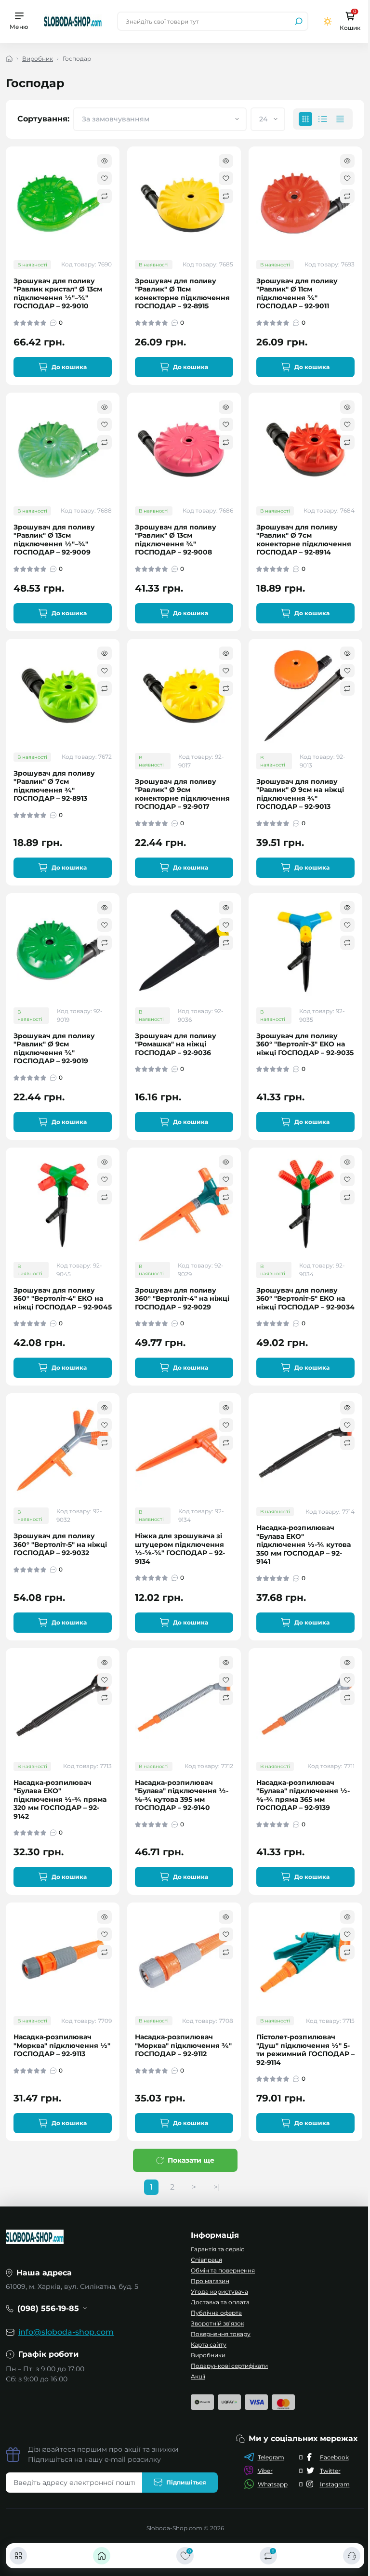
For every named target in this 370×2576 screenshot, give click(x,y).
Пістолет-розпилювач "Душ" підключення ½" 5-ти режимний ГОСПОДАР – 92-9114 (305, 2050)
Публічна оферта (216, 2313)
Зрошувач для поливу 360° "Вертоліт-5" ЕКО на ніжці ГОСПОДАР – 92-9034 (305, 1299)
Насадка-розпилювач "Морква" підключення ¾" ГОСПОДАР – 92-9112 (183, 2046)
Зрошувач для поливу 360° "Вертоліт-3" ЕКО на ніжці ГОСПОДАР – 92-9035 (305, 1044)
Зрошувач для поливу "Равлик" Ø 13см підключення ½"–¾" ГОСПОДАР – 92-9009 (54, 540)
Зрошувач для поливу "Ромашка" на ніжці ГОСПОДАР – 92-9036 (176, 1044)
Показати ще (191, 2160)
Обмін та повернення (223, 2270)
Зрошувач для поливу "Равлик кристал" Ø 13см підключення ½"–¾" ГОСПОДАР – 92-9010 (58, 294)
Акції (198, 2376)
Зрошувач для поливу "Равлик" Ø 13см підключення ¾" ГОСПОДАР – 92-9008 (176, 540)
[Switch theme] (328, 21)
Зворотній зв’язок (218, 2323)
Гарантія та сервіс (218, 2249)
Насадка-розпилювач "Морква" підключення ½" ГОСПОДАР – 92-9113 (62, 2046)
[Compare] (105, 196)
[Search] (299, 21)
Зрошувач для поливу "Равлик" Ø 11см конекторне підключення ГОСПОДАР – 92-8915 (182, 294)
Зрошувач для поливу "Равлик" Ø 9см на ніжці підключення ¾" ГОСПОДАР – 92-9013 (300, 794)
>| (217, 2187)
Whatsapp (273, 2484)
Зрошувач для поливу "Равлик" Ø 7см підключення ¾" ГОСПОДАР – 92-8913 (54, 786)
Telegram (271, 2457)
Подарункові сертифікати (229, 2366)
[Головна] (102, 2556)
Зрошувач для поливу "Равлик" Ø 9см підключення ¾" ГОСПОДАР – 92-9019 (54, 1049)
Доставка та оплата (220, 2302)
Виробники (208, 2355)
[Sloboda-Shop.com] (73, 21)
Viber (265, 2471)
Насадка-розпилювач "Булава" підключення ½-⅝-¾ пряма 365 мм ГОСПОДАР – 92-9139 (303, 1796)
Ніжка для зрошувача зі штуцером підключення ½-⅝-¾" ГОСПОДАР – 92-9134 (180, 1549)
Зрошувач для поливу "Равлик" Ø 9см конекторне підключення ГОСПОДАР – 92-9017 (182, 794)
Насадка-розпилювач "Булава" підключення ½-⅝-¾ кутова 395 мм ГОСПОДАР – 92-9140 (182, 1796)
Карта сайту (209, 2345)
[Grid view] (305, 119)
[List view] (323, 119)
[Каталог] (18, 2556)
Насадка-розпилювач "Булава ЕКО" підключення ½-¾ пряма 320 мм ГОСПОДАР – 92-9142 (60, 1800)
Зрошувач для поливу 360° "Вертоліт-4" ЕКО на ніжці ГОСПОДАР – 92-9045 (63, 1299)
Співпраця (206, 2260)
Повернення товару (221, 2334)
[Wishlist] (105, 178)
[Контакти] (352, 2556)
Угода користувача (219, 2292)
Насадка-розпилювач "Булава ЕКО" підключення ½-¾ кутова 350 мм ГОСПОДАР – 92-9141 (304, 1545)
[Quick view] (105, 161)
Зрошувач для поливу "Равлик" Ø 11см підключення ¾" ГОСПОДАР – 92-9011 (297, 294)
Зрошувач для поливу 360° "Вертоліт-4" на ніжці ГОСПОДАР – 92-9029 (182, 1299)
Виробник (38, 59)
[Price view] (340, 119)
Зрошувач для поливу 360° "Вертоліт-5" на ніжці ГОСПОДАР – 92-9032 (60, 1545)
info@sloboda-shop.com (66, 2332)
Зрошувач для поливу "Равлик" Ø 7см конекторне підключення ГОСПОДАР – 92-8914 (304, 540)
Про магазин (210, 2281)
